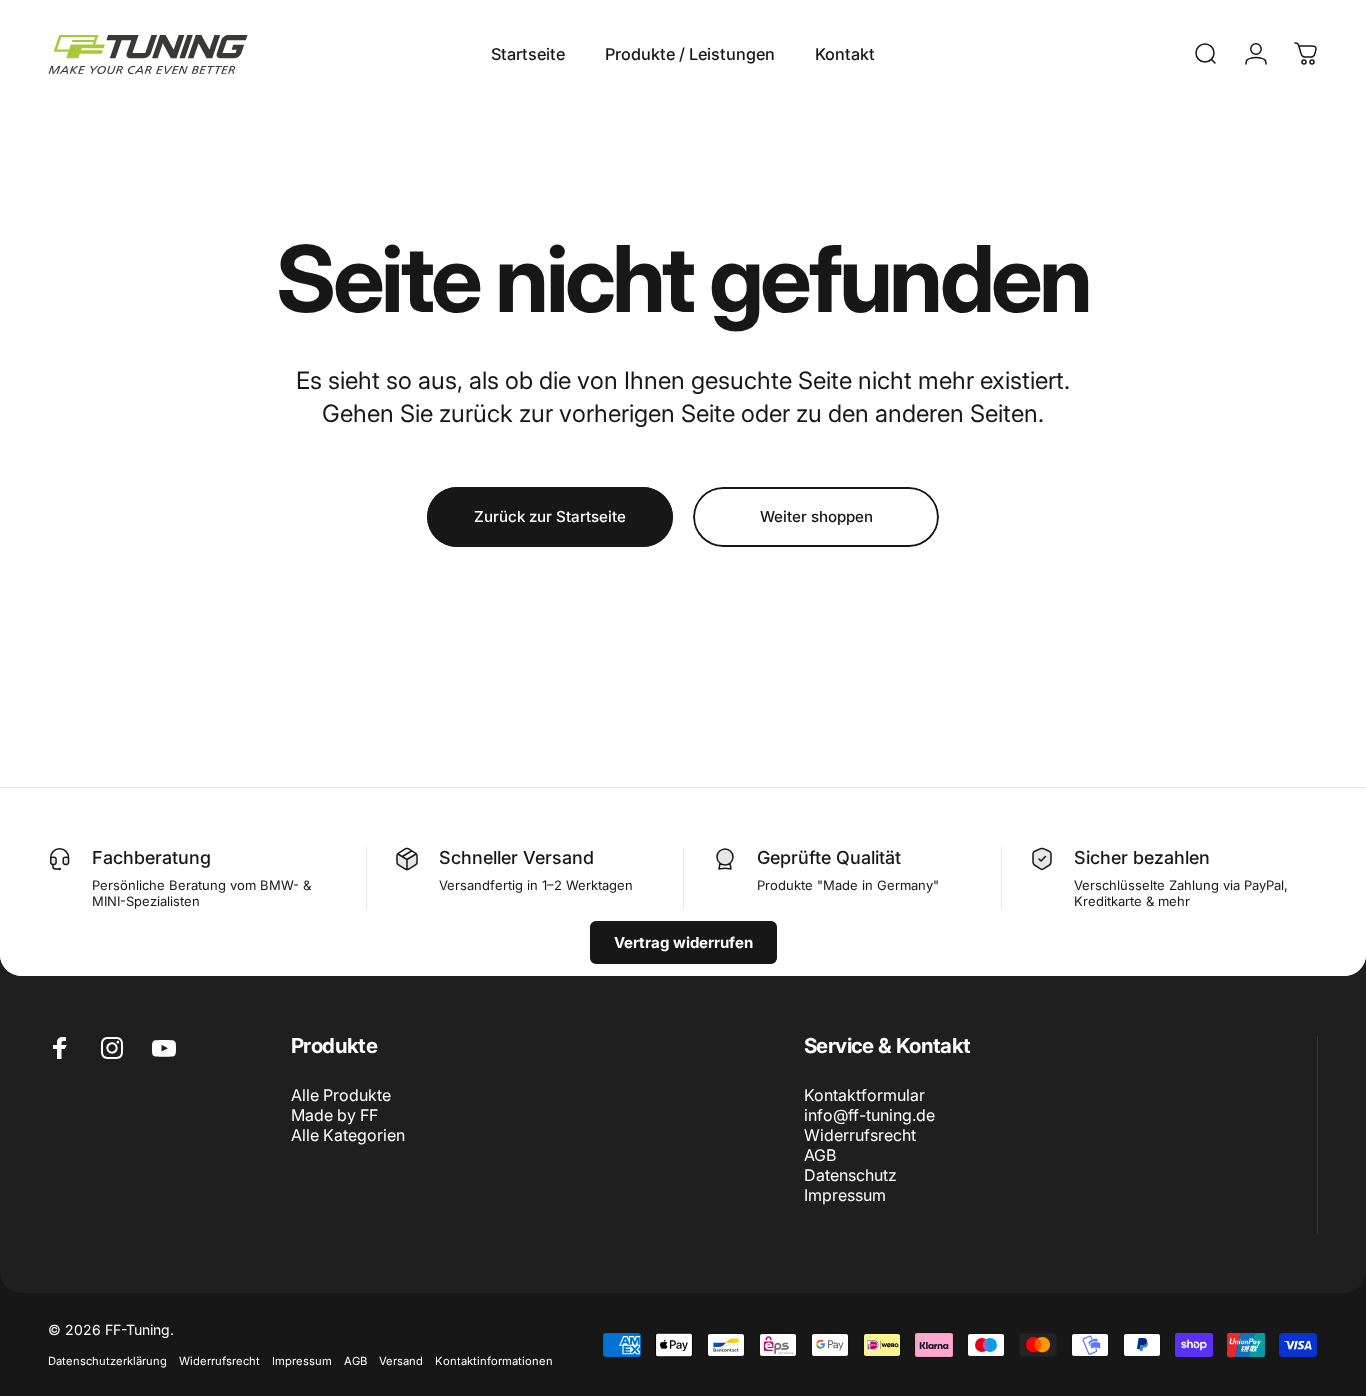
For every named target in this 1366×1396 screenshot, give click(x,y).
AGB (820, 1155)
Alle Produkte (341, 1095)
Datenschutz (850, 1175)
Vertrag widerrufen (683, 942)
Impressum (845, 1195)
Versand (401, 1361)
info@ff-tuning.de (869, 1115)
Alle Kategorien (348, 1135)
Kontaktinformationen (494, 1361)
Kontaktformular (864, 1095)
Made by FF (334, 1115)
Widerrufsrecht (860, 1135)
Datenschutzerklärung (107, 1361)
